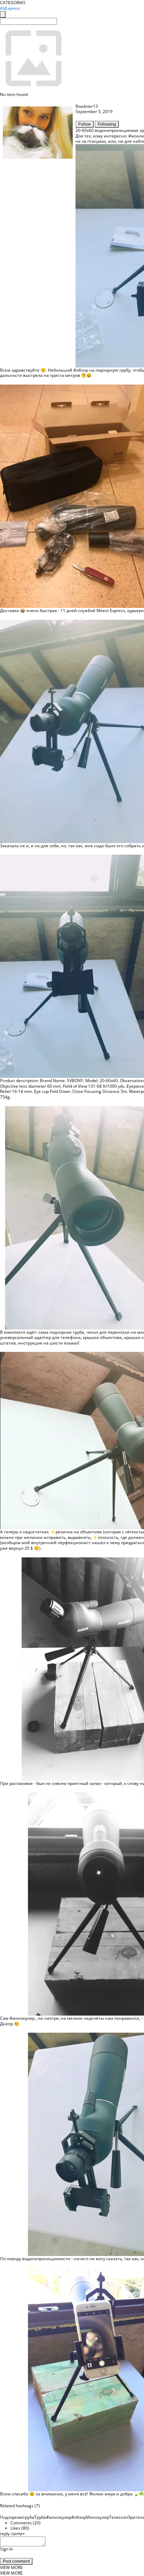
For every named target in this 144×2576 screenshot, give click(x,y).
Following (107, 124)
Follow (85, 124)
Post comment (16, 2561)
